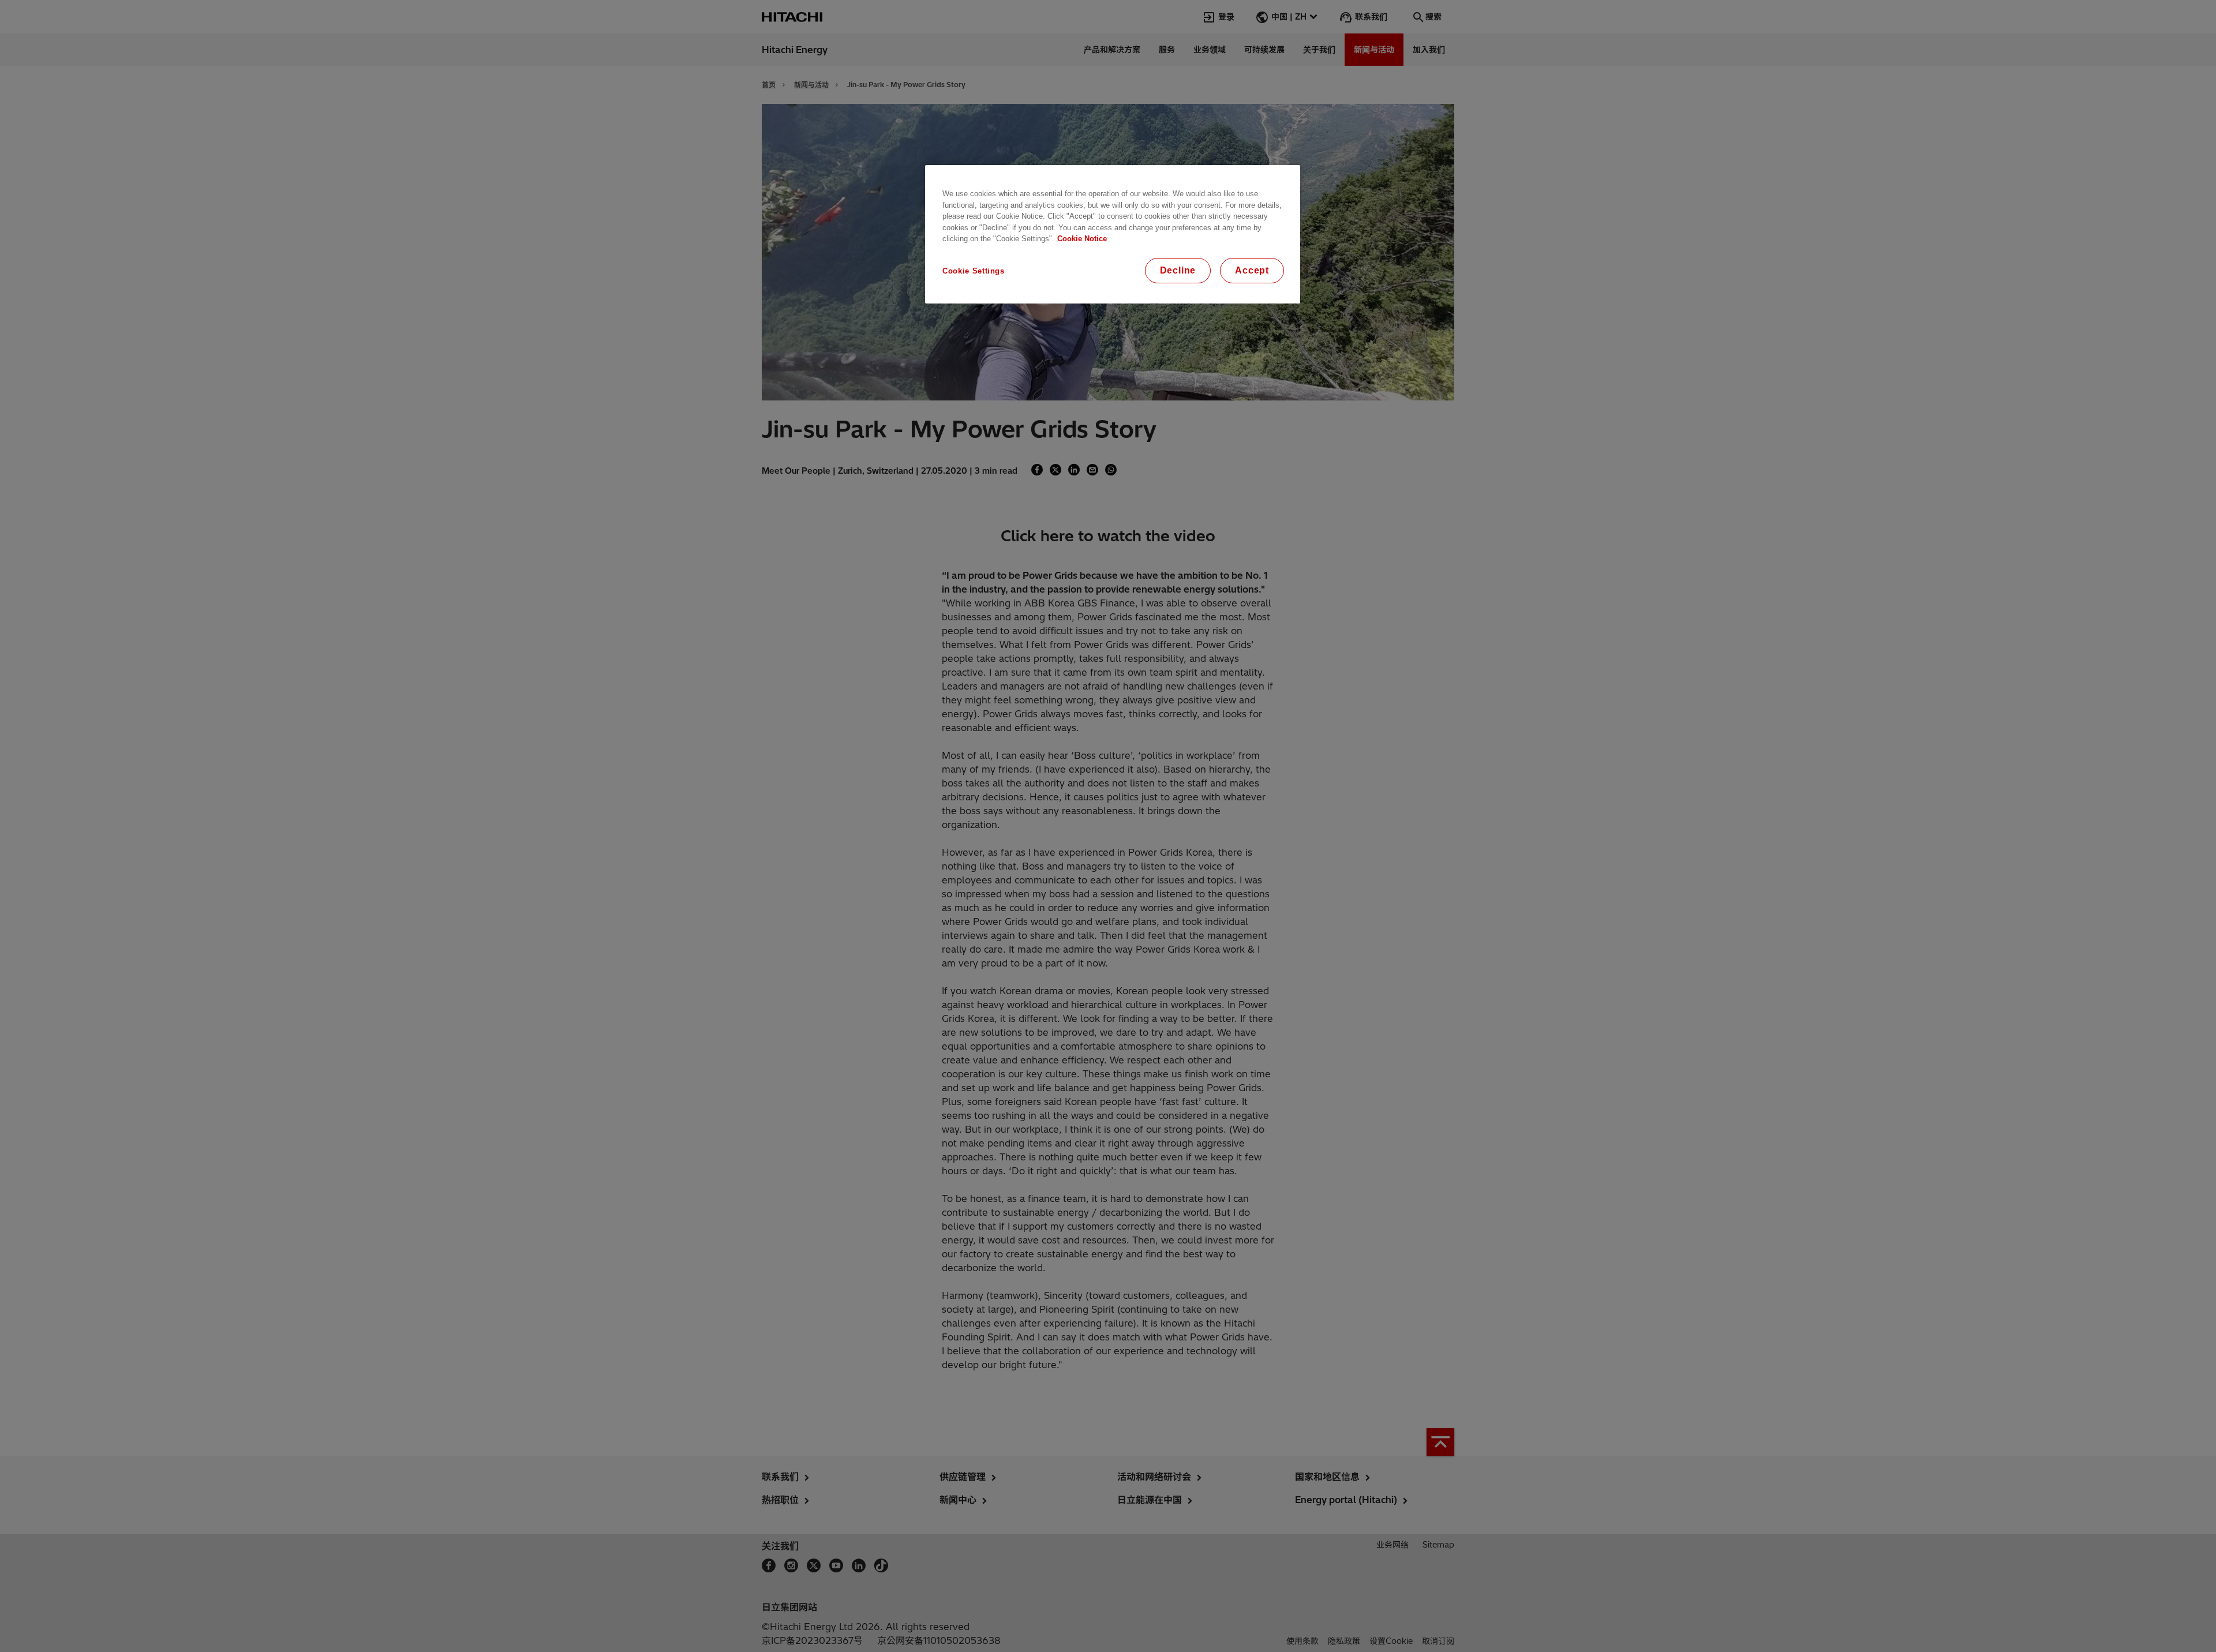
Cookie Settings (974, 271)
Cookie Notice (1082, 239)
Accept (1252, 270)
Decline (1178, 270)
